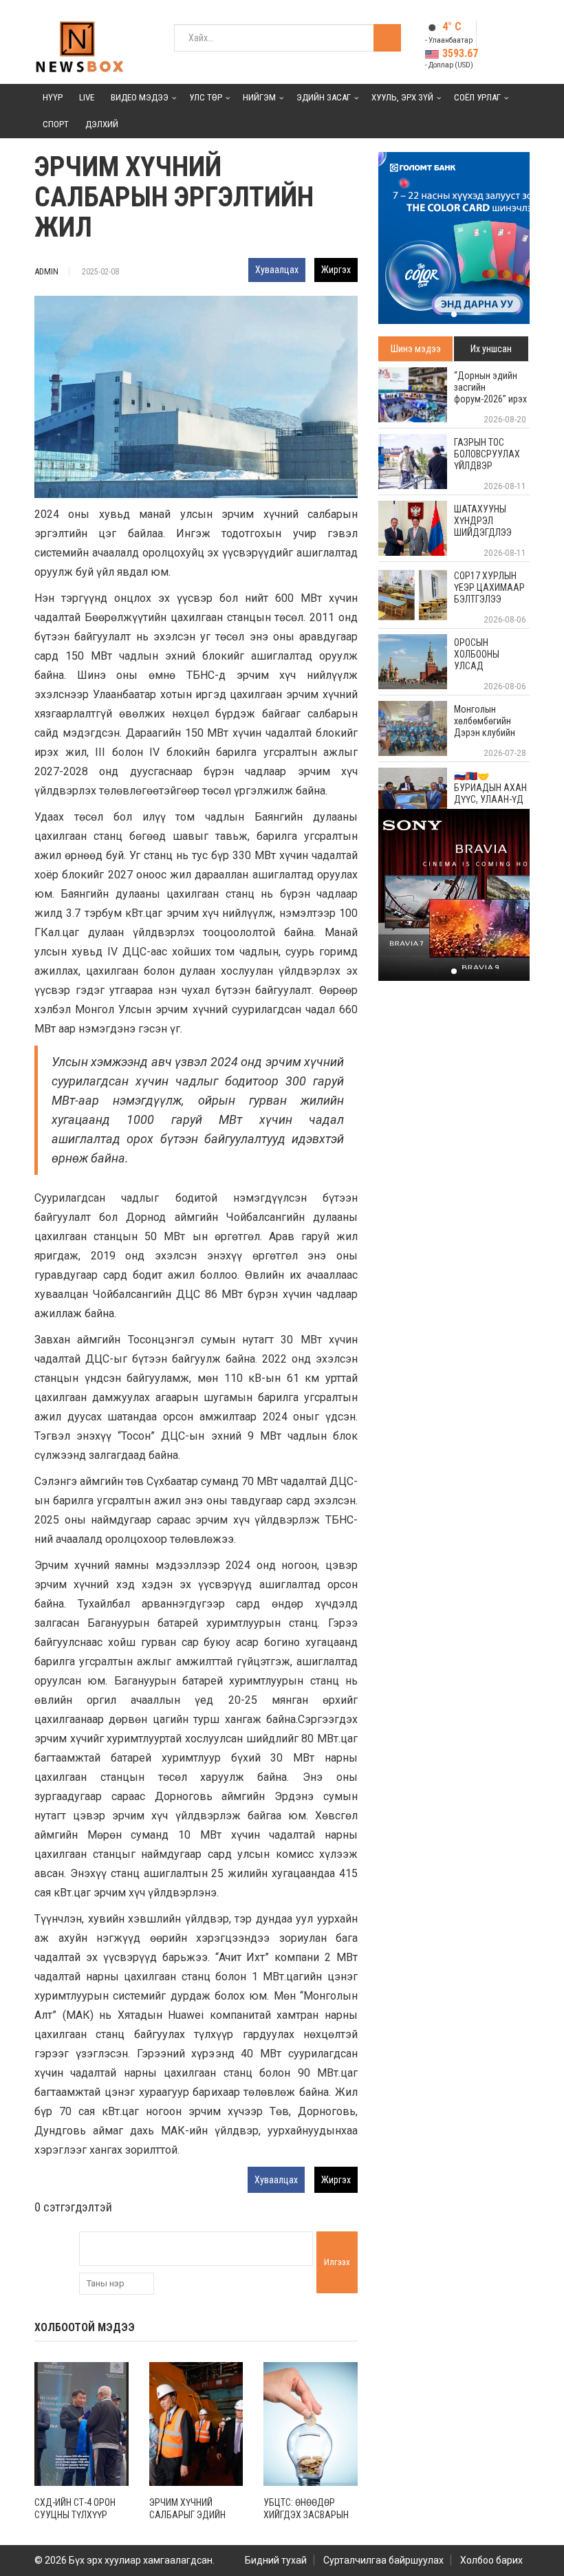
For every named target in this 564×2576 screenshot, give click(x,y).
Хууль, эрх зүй (402, 97)
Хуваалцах (277, 270)
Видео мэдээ (140, 97)
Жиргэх (336, 270)
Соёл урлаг (477, 97)
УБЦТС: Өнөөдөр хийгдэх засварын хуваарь (306, 2515)
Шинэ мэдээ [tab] (416, 349)
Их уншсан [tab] (491, 349)
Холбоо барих (491, 2560)
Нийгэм (259, 97)
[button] (454, 314)
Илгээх (337, 2262)
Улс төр (206, 97)
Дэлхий (102, 124)
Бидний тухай (276, 2560)
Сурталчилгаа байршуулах (383, 2560)
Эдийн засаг (324, 97)
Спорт (56, 124)
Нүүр (53, 97)
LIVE (87, 97)
